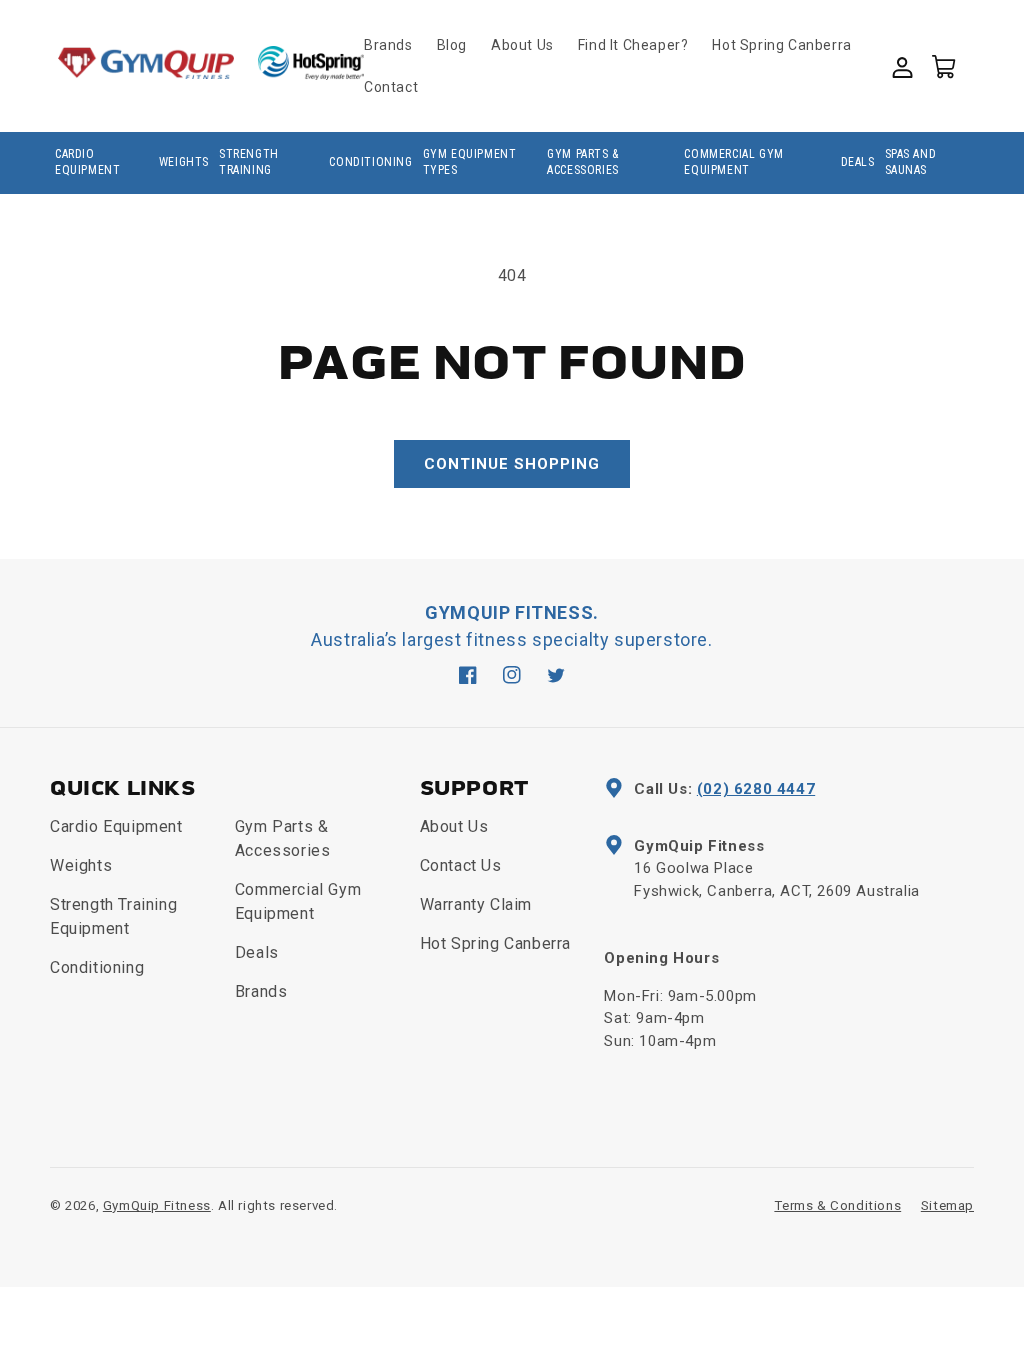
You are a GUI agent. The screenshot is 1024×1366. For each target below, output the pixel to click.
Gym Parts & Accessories (583, 162)
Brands (261, 991)
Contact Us (461, 865)
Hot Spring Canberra (495, 943)
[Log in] (901, 65)
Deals (858, 162)
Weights (184, 162)
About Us (454, 826)
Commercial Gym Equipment (733, 162)
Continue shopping (512, 464)
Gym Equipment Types (470, 162)
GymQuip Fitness (157, 1205)
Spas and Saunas (911, 162)
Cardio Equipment (87, 162)
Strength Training (249, 162)
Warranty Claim (476, 904)
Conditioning (370, 162)
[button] (943, 65)
